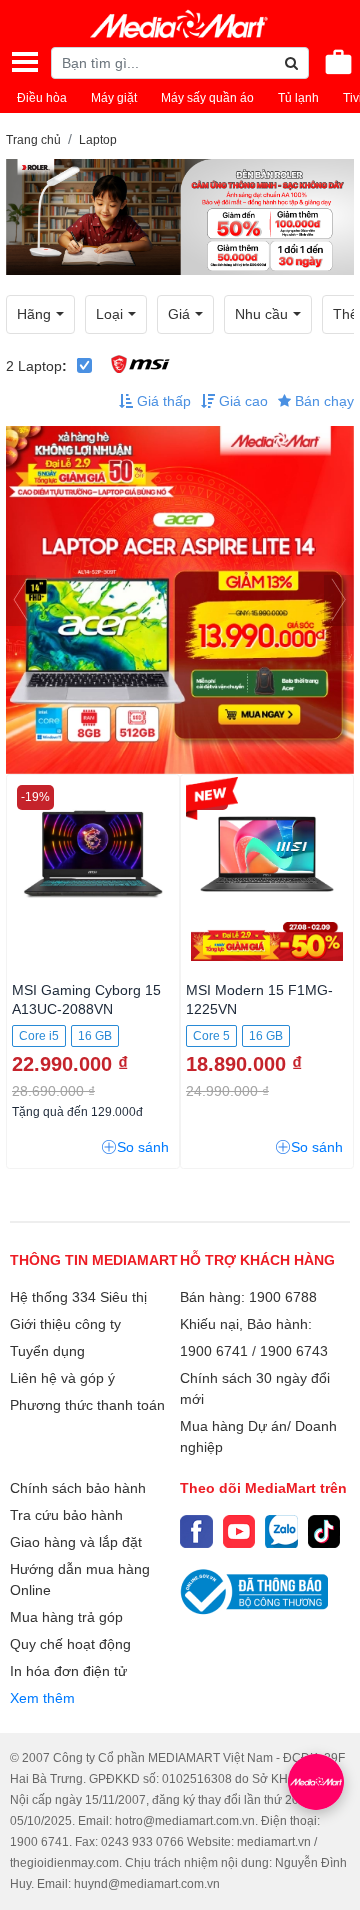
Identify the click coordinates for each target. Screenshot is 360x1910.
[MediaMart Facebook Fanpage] (196, 1531)
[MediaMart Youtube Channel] (239, 1531)
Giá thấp (162, 401)
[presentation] (21, 600)
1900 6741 (214, 1351)
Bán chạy (322, 401)
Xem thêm (42, 1698)
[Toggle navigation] (25, 62)
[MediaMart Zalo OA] (281, 1531)
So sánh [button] (143, 1147)
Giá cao (241, 401)
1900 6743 (294, 1351)
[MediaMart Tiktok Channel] (324, 1531)
